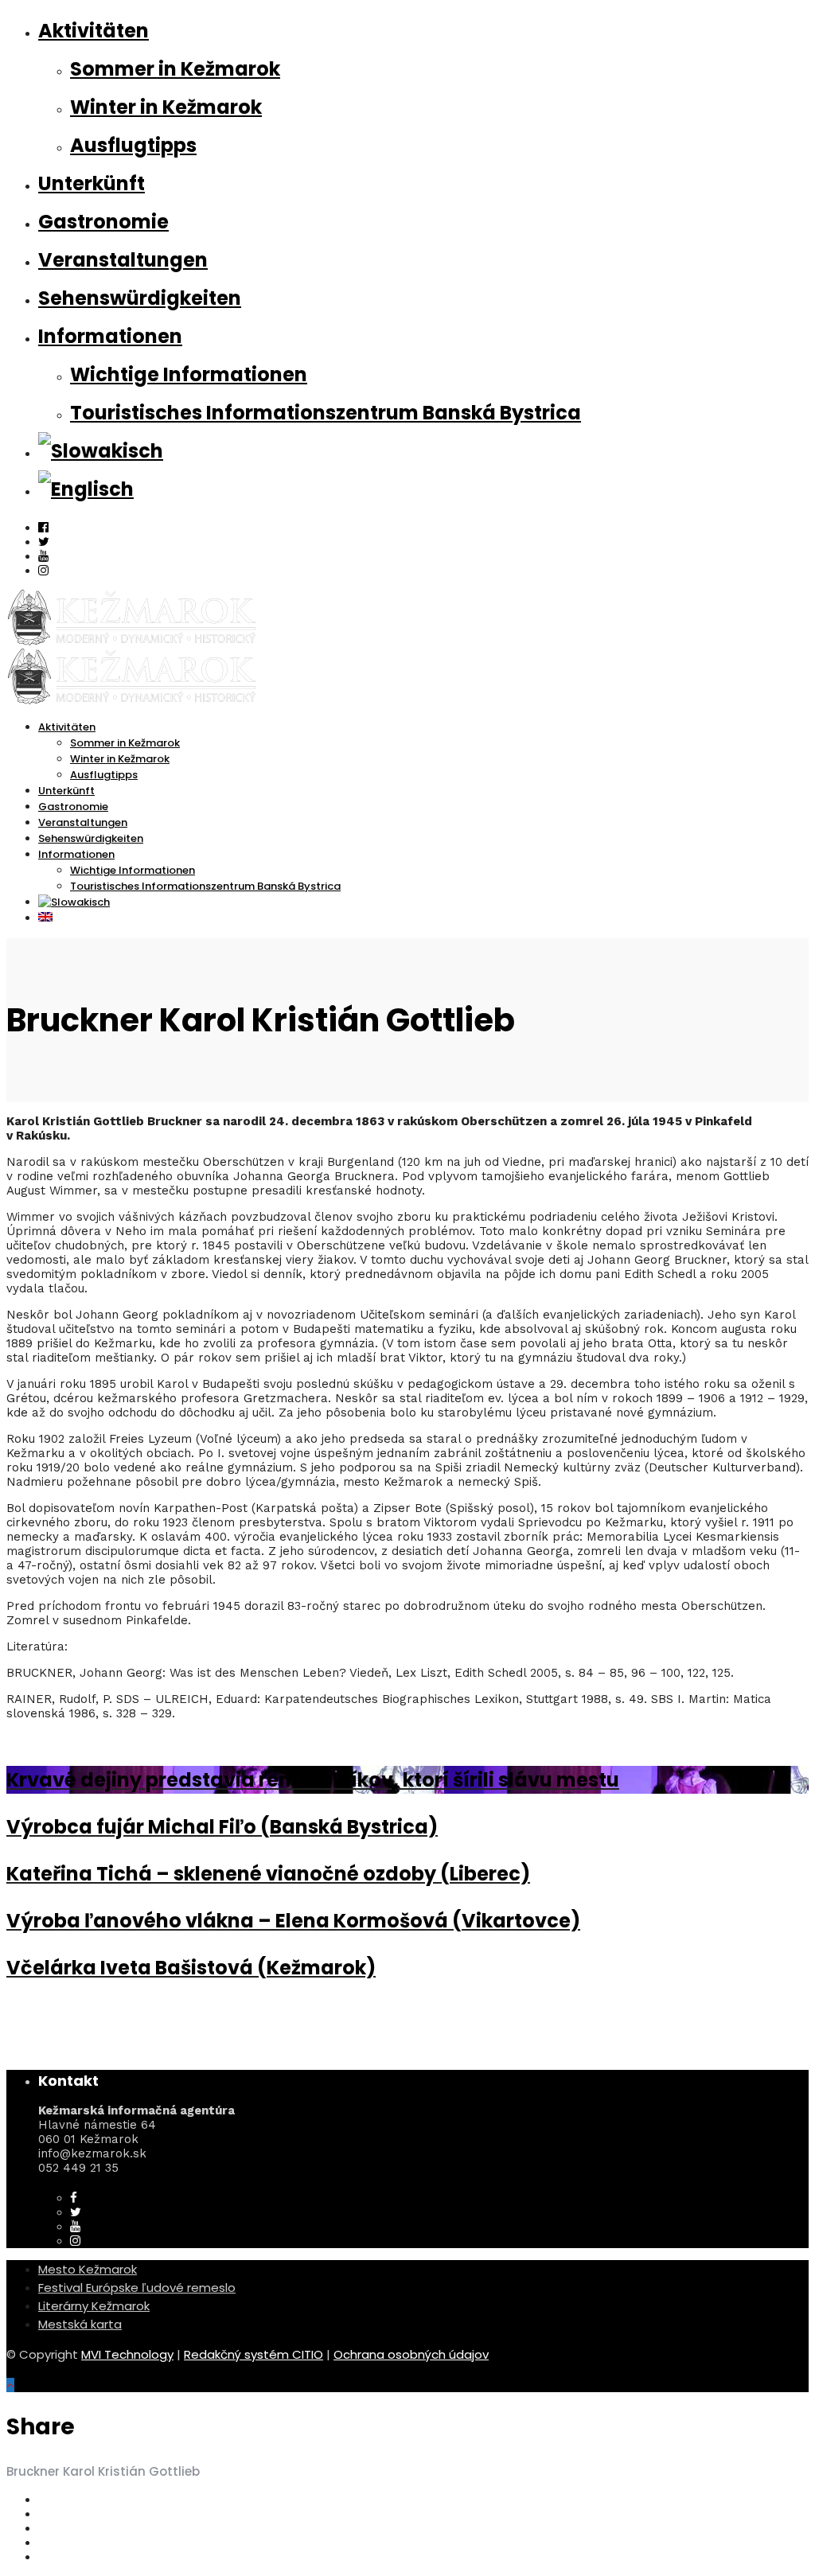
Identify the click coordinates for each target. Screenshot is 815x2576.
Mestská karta (80, 2324)
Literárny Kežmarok (94, 2306)
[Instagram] (43, 571)
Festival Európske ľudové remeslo (137, 2288)
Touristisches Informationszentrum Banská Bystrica (326, 413)
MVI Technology (127, 2354)
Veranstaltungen (123, 260)
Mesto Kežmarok (88, 2269)
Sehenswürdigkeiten (140, 298)
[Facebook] (74, 2198)
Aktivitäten (94, 31)
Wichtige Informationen (189, 374)
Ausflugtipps (133, 145)
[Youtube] (43, 556)
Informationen (110, 336)
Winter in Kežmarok (166, 107)
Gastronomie (103, 222)
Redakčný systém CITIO (253, 2354)
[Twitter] (76, 2212)
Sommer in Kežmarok (175, 69)
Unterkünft (92, 183)
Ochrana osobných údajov (411, 2354)
